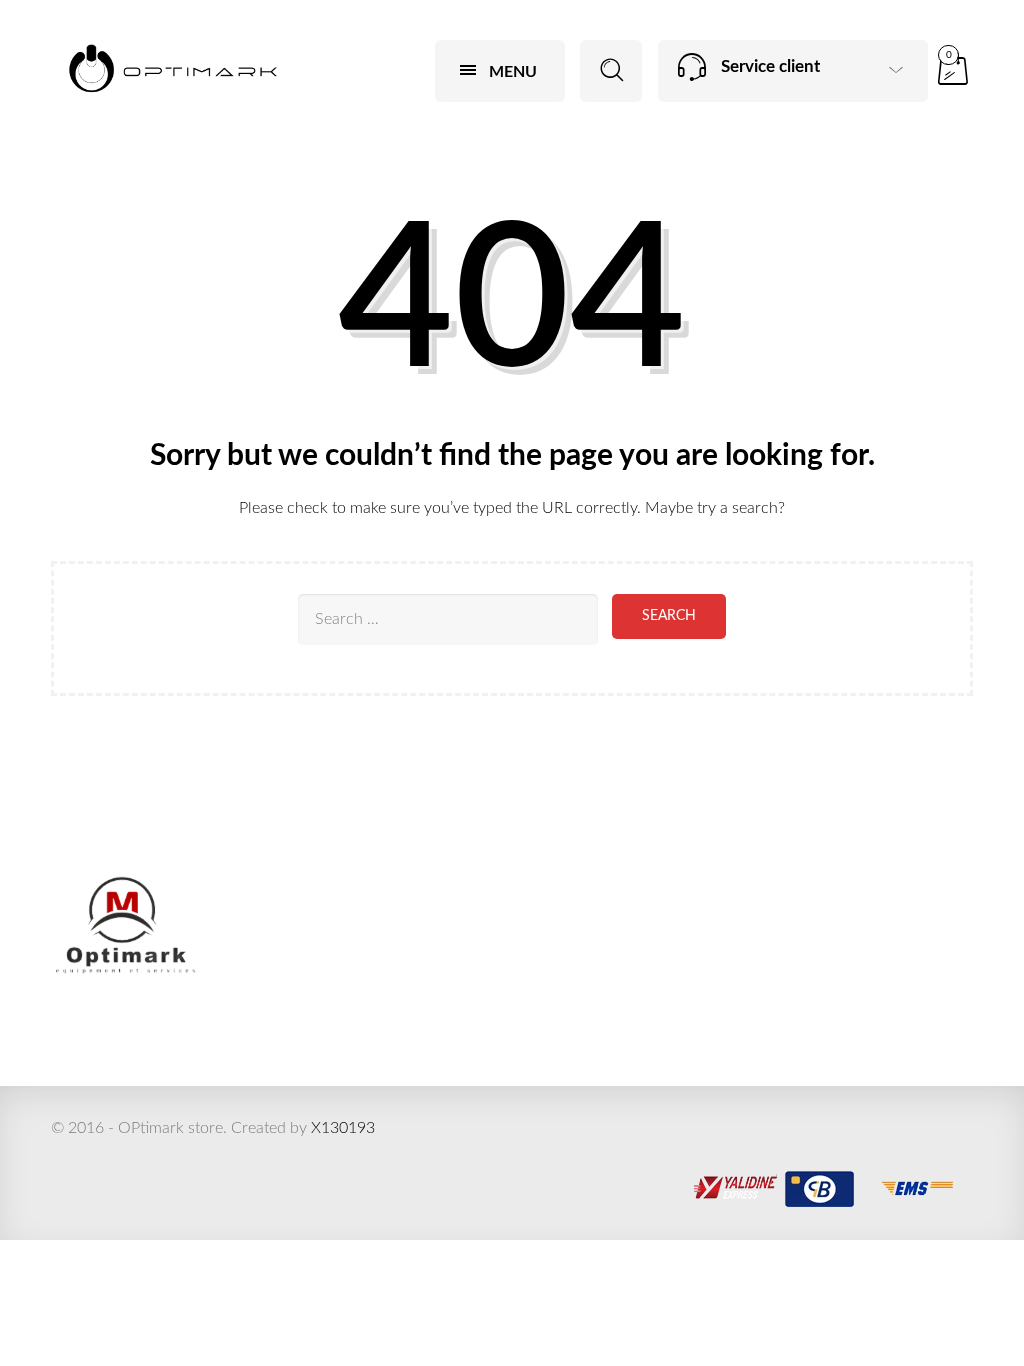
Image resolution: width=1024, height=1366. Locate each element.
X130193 (343, 1128)
